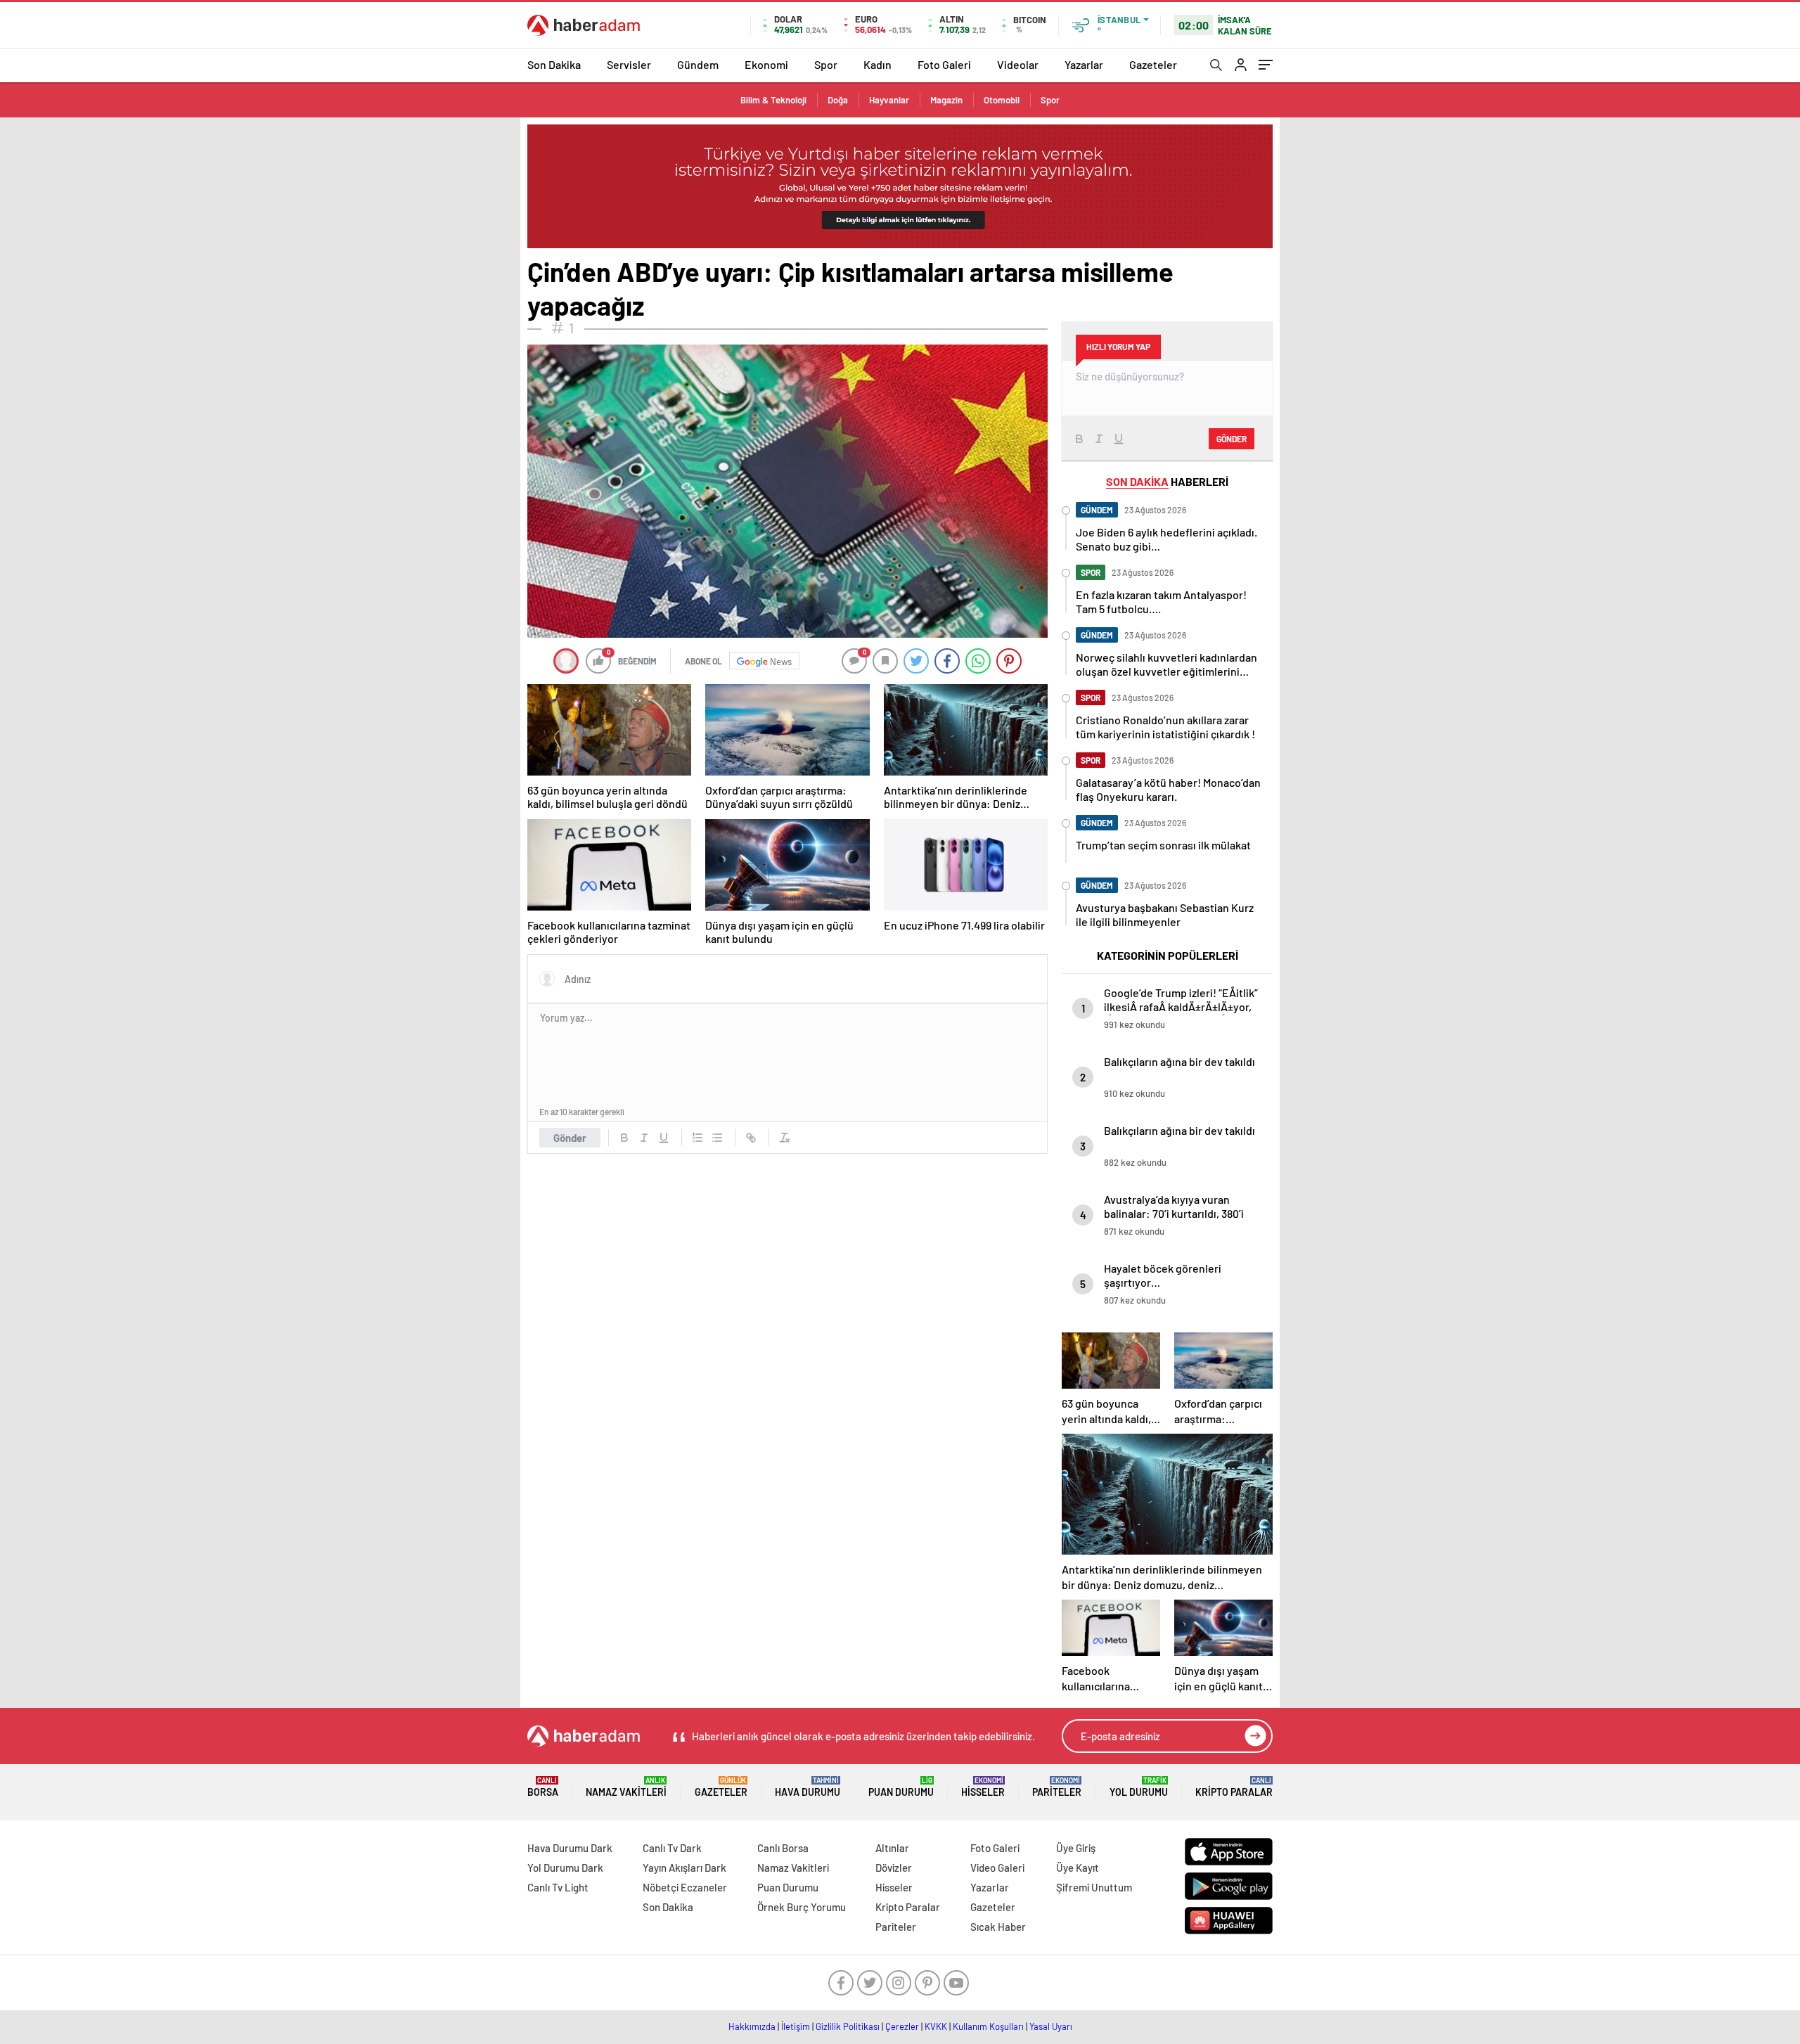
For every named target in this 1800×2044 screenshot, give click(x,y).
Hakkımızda (752, 2026)
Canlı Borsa (783, 1848)
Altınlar (892, 1848)
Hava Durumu (808, 1787)
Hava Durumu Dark (570, 1848)
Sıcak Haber (998, 1927)
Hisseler (983, 1787)
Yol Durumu (1139, 1787)
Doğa (838, 100)
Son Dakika (554, 64)
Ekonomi (766, 64)
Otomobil (1002, 100)
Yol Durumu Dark (565, 1868)
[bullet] (717, 1138)
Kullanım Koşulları (988, 2026)
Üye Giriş (1076, 1848)
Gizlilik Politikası (848, 2026)
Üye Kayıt (1078, 1868)
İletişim (796, 2026)
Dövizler (894, 1868)
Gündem (698, 64)
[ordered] (697, 1138)
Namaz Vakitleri (626, 1787)
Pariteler (1057, 1787)
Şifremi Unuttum (1094, 1887)
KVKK (936, 2026)
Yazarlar (1084, 64)
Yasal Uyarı (1051, 2026)
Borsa (543, 1787)
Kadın (877, 64)
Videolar (1018, 64)
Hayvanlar (889, 100)
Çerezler (902, 2026)
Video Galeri (997, 1868)
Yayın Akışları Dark (684, 1868)
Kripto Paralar (1234, 1787)
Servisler (629, 64)
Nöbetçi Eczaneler (685, 1887)
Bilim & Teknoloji (773, 100)
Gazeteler (1153, 64)
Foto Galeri (944, 64)
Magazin (946, 100)
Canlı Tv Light (558, 1887)
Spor (826, 64)
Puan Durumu (901, 1787)
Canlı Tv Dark (672, 1848)
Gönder (570, 1138)
